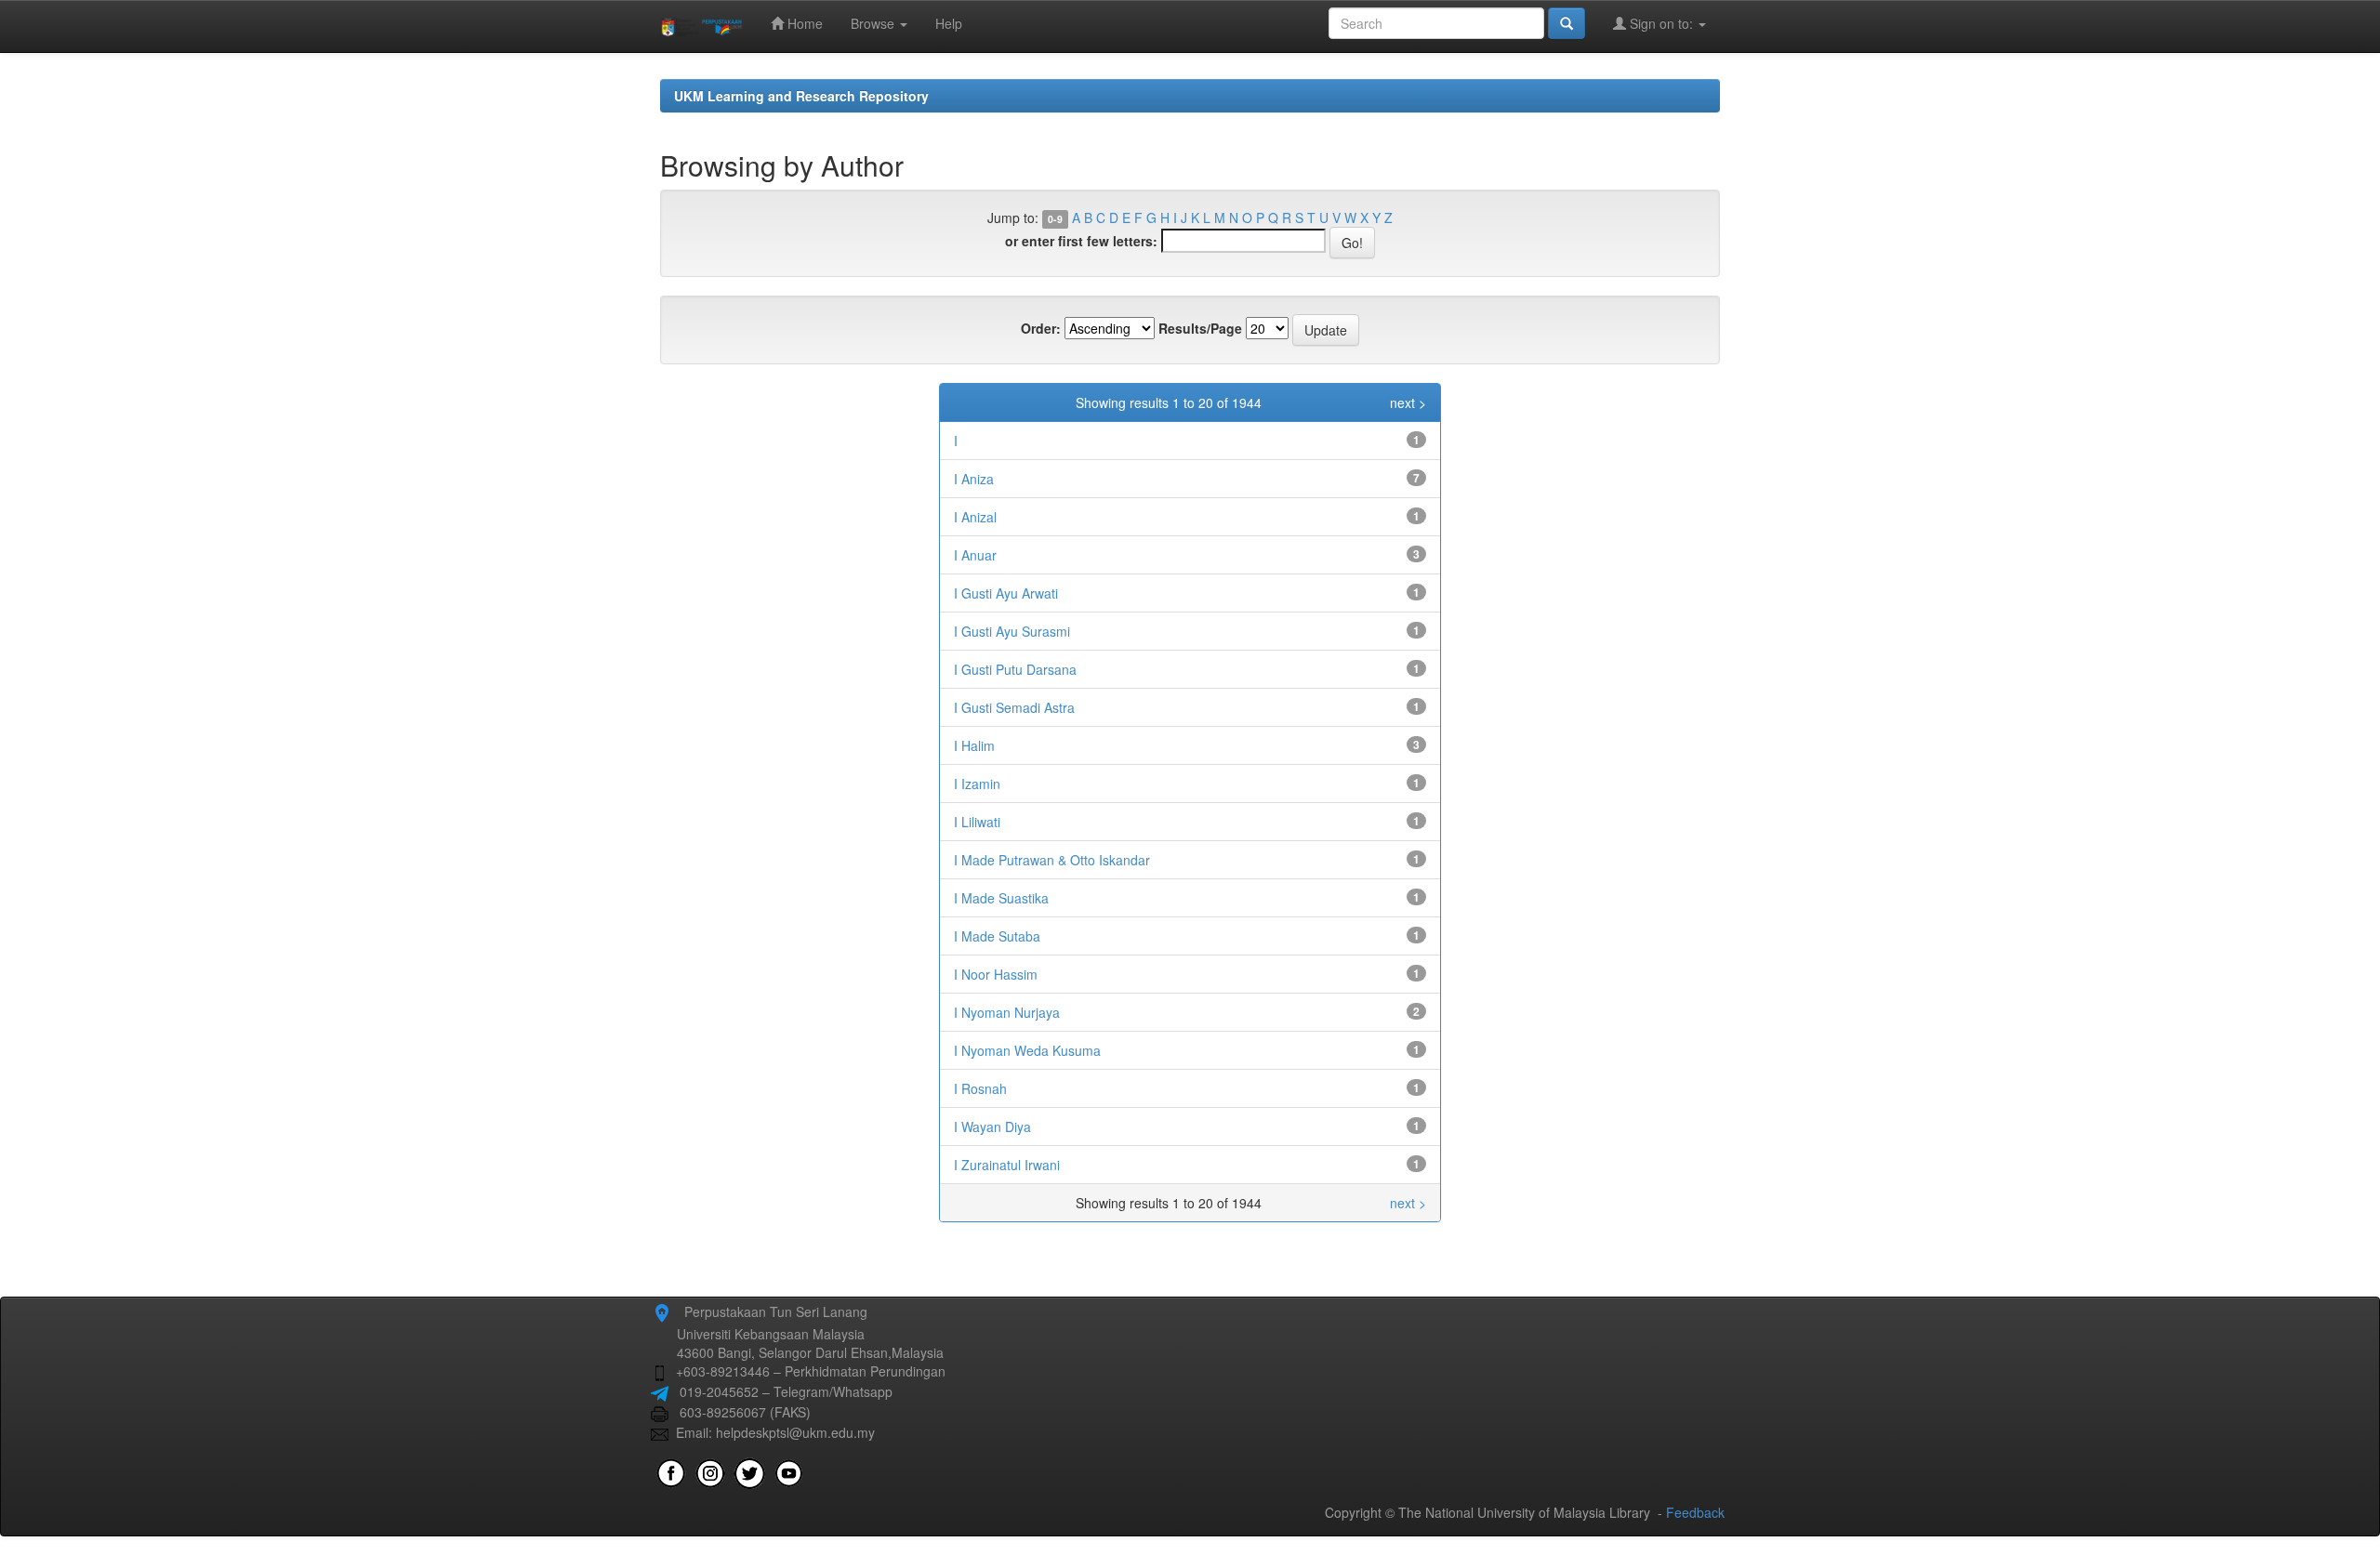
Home (803, 23)
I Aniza (974, 479)
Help (949, 23)
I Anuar (975, 555)
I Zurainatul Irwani (1007, 1165)
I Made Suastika (1001, 898)
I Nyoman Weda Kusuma (1027, 1050)
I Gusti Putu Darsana (1015, 669)
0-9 (1055, 219)
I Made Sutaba (997, 936)
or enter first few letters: (1081, 241)
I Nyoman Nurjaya (1007, 1012)
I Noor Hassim (996, 974)
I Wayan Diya (992, 1127)
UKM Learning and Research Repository (801, 96)
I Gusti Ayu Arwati (1006, 593)
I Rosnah (980, 1088)
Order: (1041, 328)
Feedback (1695, 1512)
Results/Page (1200, 328)
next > (1408, 402)
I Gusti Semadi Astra (1014, 707)
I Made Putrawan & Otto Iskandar (1052, 860)
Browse (874, 23)
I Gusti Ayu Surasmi (1012, 631)
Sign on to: (1661, 23)
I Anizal (975, 517)
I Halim (974, 745)
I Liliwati (977, 822)
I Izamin (977, 784)
